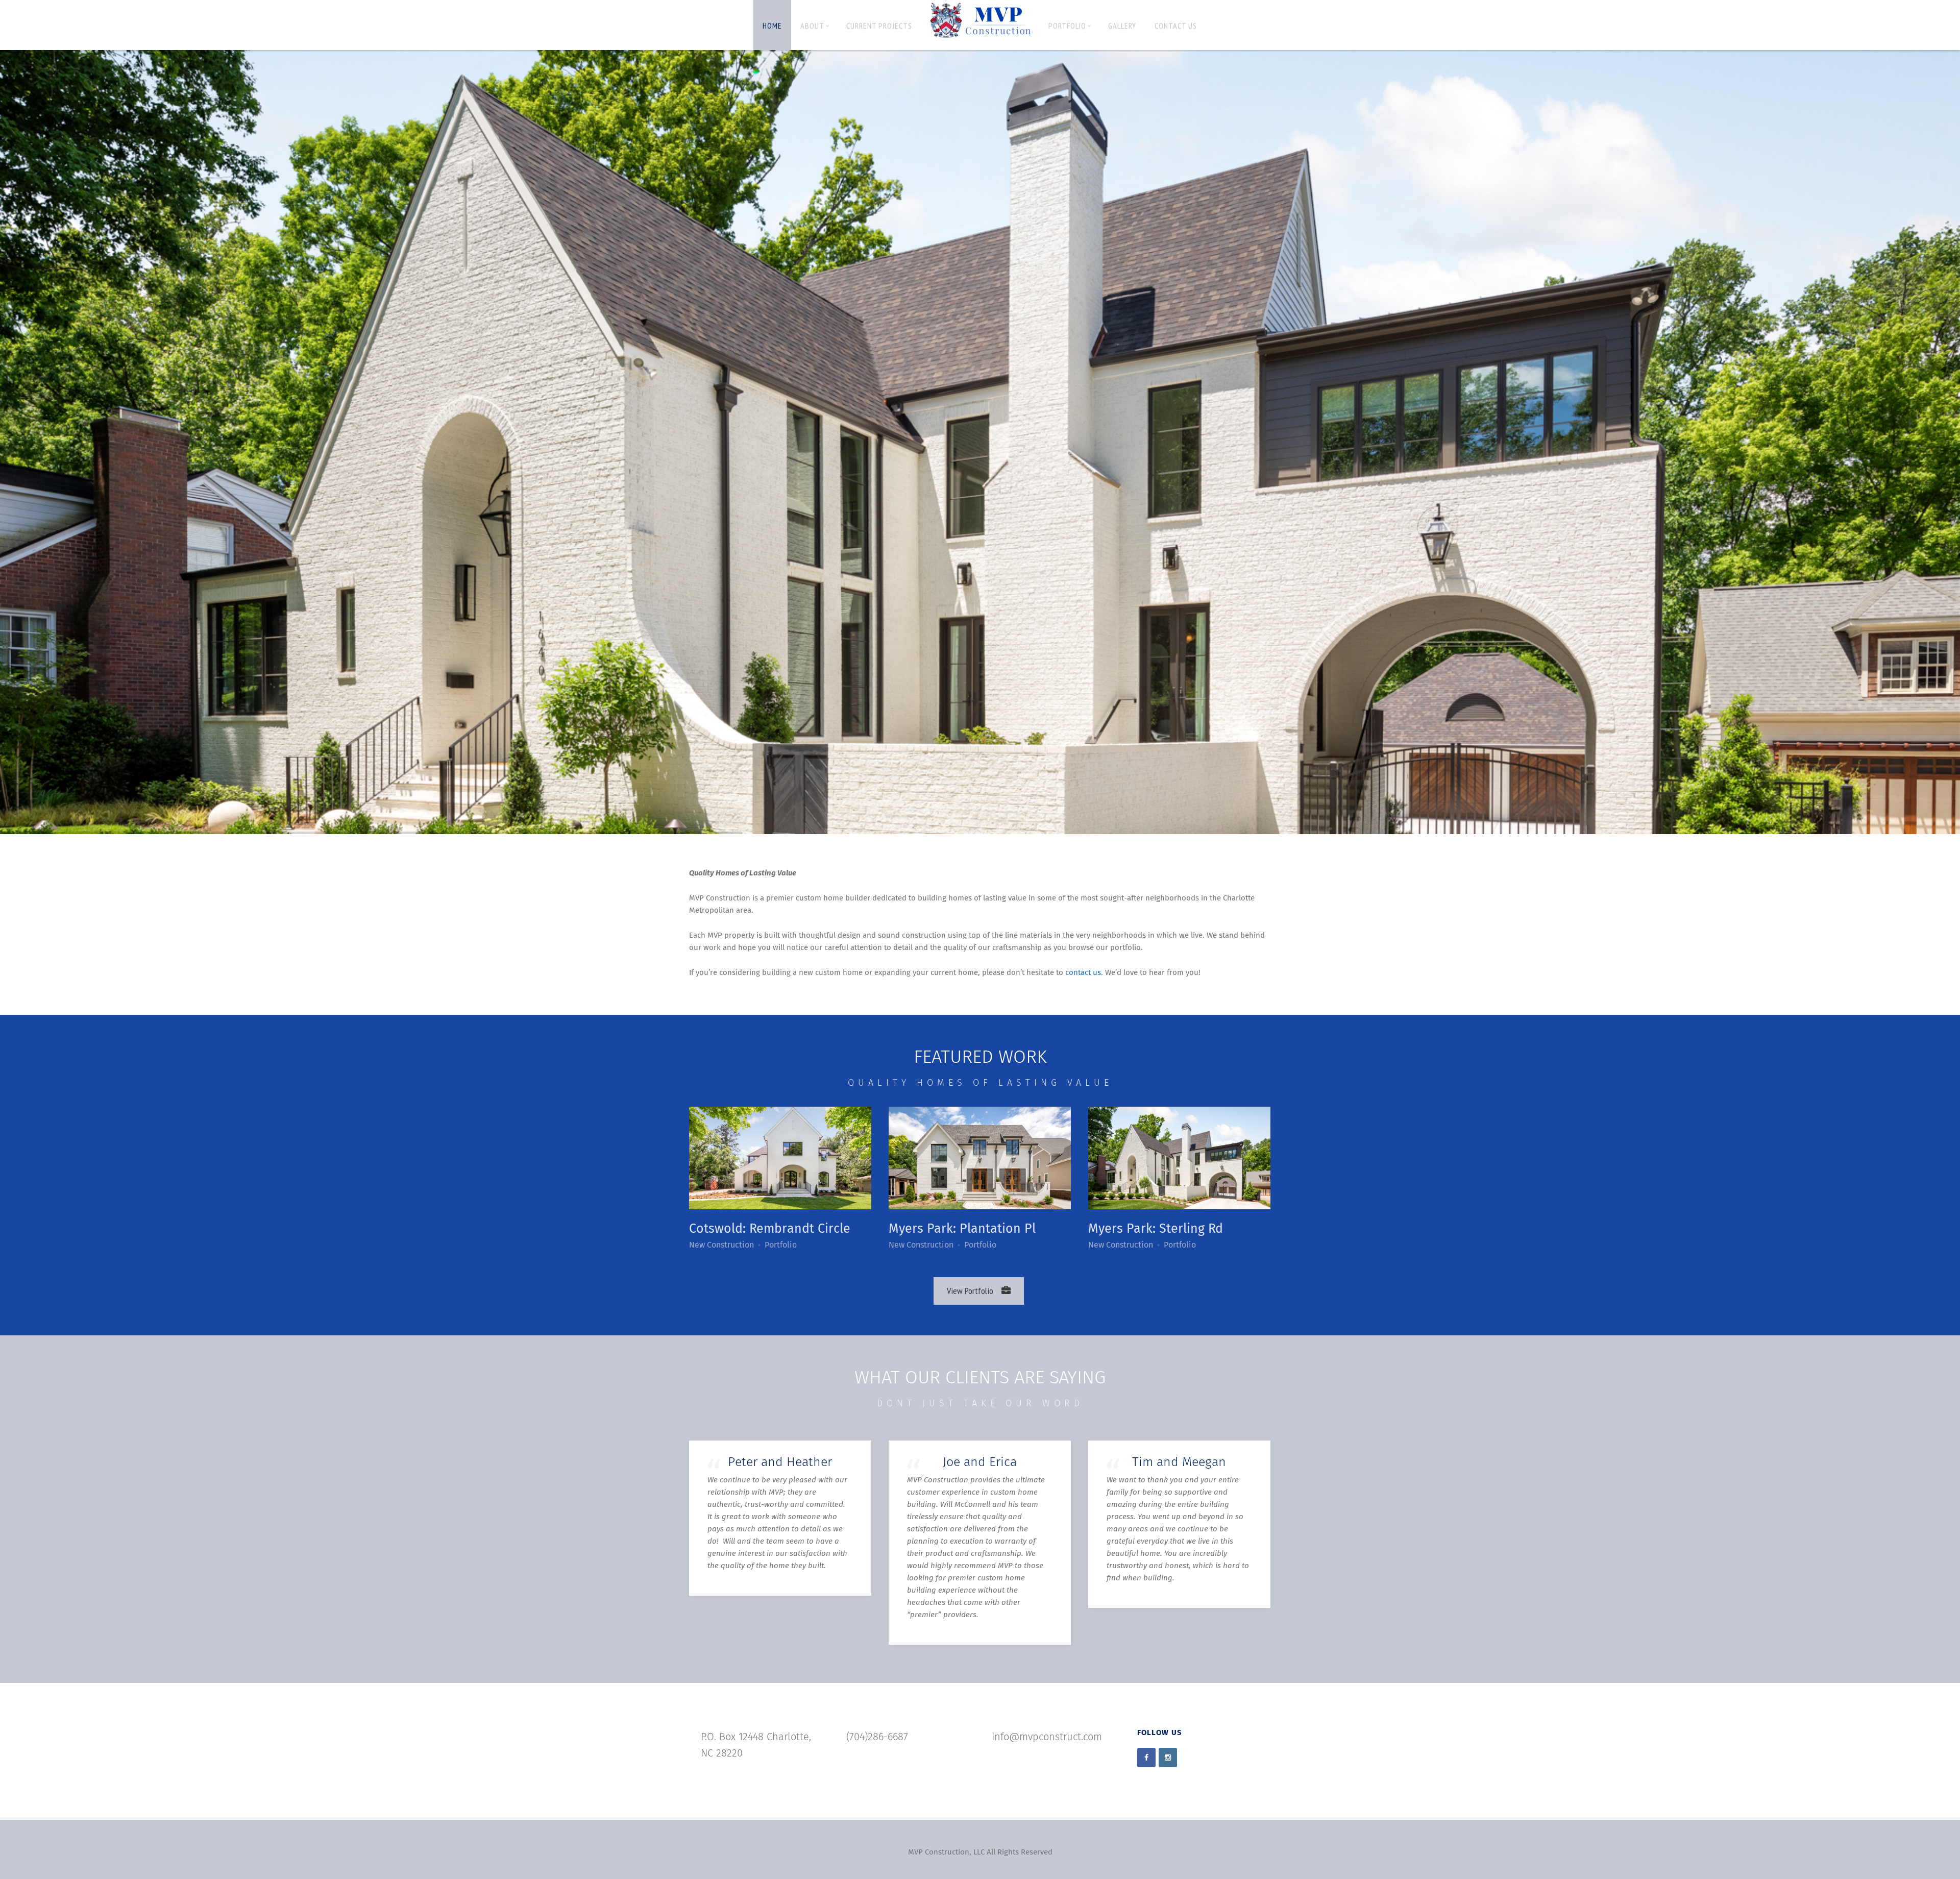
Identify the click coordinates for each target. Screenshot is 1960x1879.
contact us (1083, 973)
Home (772, 26)
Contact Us (1176, 26)
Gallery (1122, 26)
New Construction (721, 1245)
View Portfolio (970, 1291)
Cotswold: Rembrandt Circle (770, 1229)
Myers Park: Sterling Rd (1156, 1229)
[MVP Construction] (980, 21)
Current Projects (879, 26)
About (812, 26)
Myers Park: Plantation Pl (962, 1229)
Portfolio (1067, 26)
